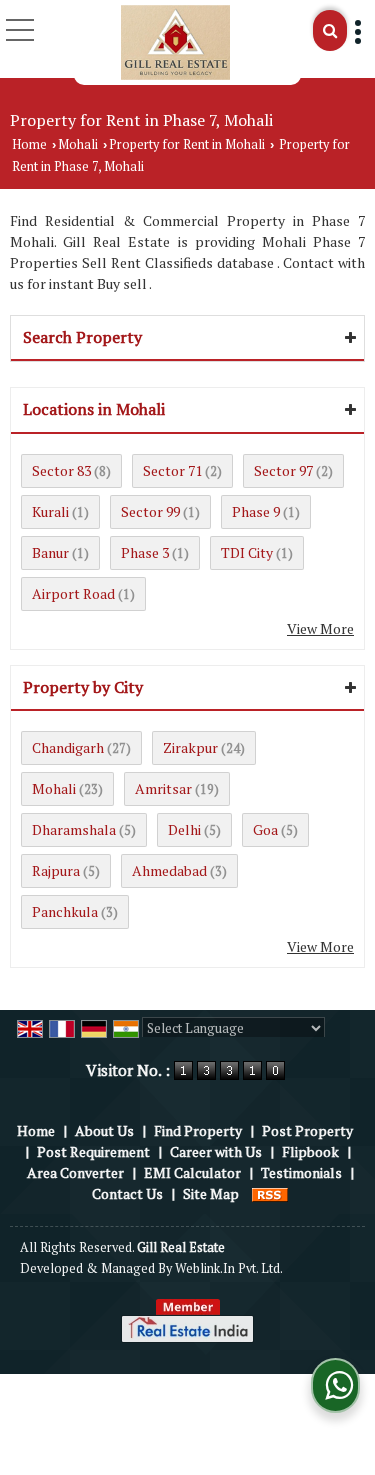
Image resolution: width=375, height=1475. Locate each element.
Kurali (50, 511)
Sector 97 (283, 470)
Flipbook (310, 1151)
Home (29, 144)
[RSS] (270, 1193)
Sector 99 (150, 511)
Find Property (198, 1130)
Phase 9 (256, 511)
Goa (265, 829)
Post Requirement (93, 1151)
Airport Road (73, 593)
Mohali (78, 144)
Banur (50, 552)
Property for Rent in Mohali (187, 144)
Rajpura (56, 870)
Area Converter (75, 1172)
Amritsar (163, 788)
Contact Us (127, 1193)
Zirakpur (190, 747)
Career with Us (216, 1151)
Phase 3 (145, 552)
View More (320, 628)
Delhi (184, 829)
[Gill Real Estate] (175, 42)
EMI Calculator (192, 1172)
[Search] (330, 30)
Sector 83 (61, 470)
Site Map (211, 1193)
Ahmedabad (169, 870)
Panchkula (65, 911)
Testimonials (301, 1172)
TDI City (247, 552)
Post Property (307, 1130)
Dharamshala (74, 829)
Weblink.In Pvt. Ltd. (229, 1268)
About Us (104, 1130)
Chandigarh (68, 747)
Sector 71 (172, 470)
